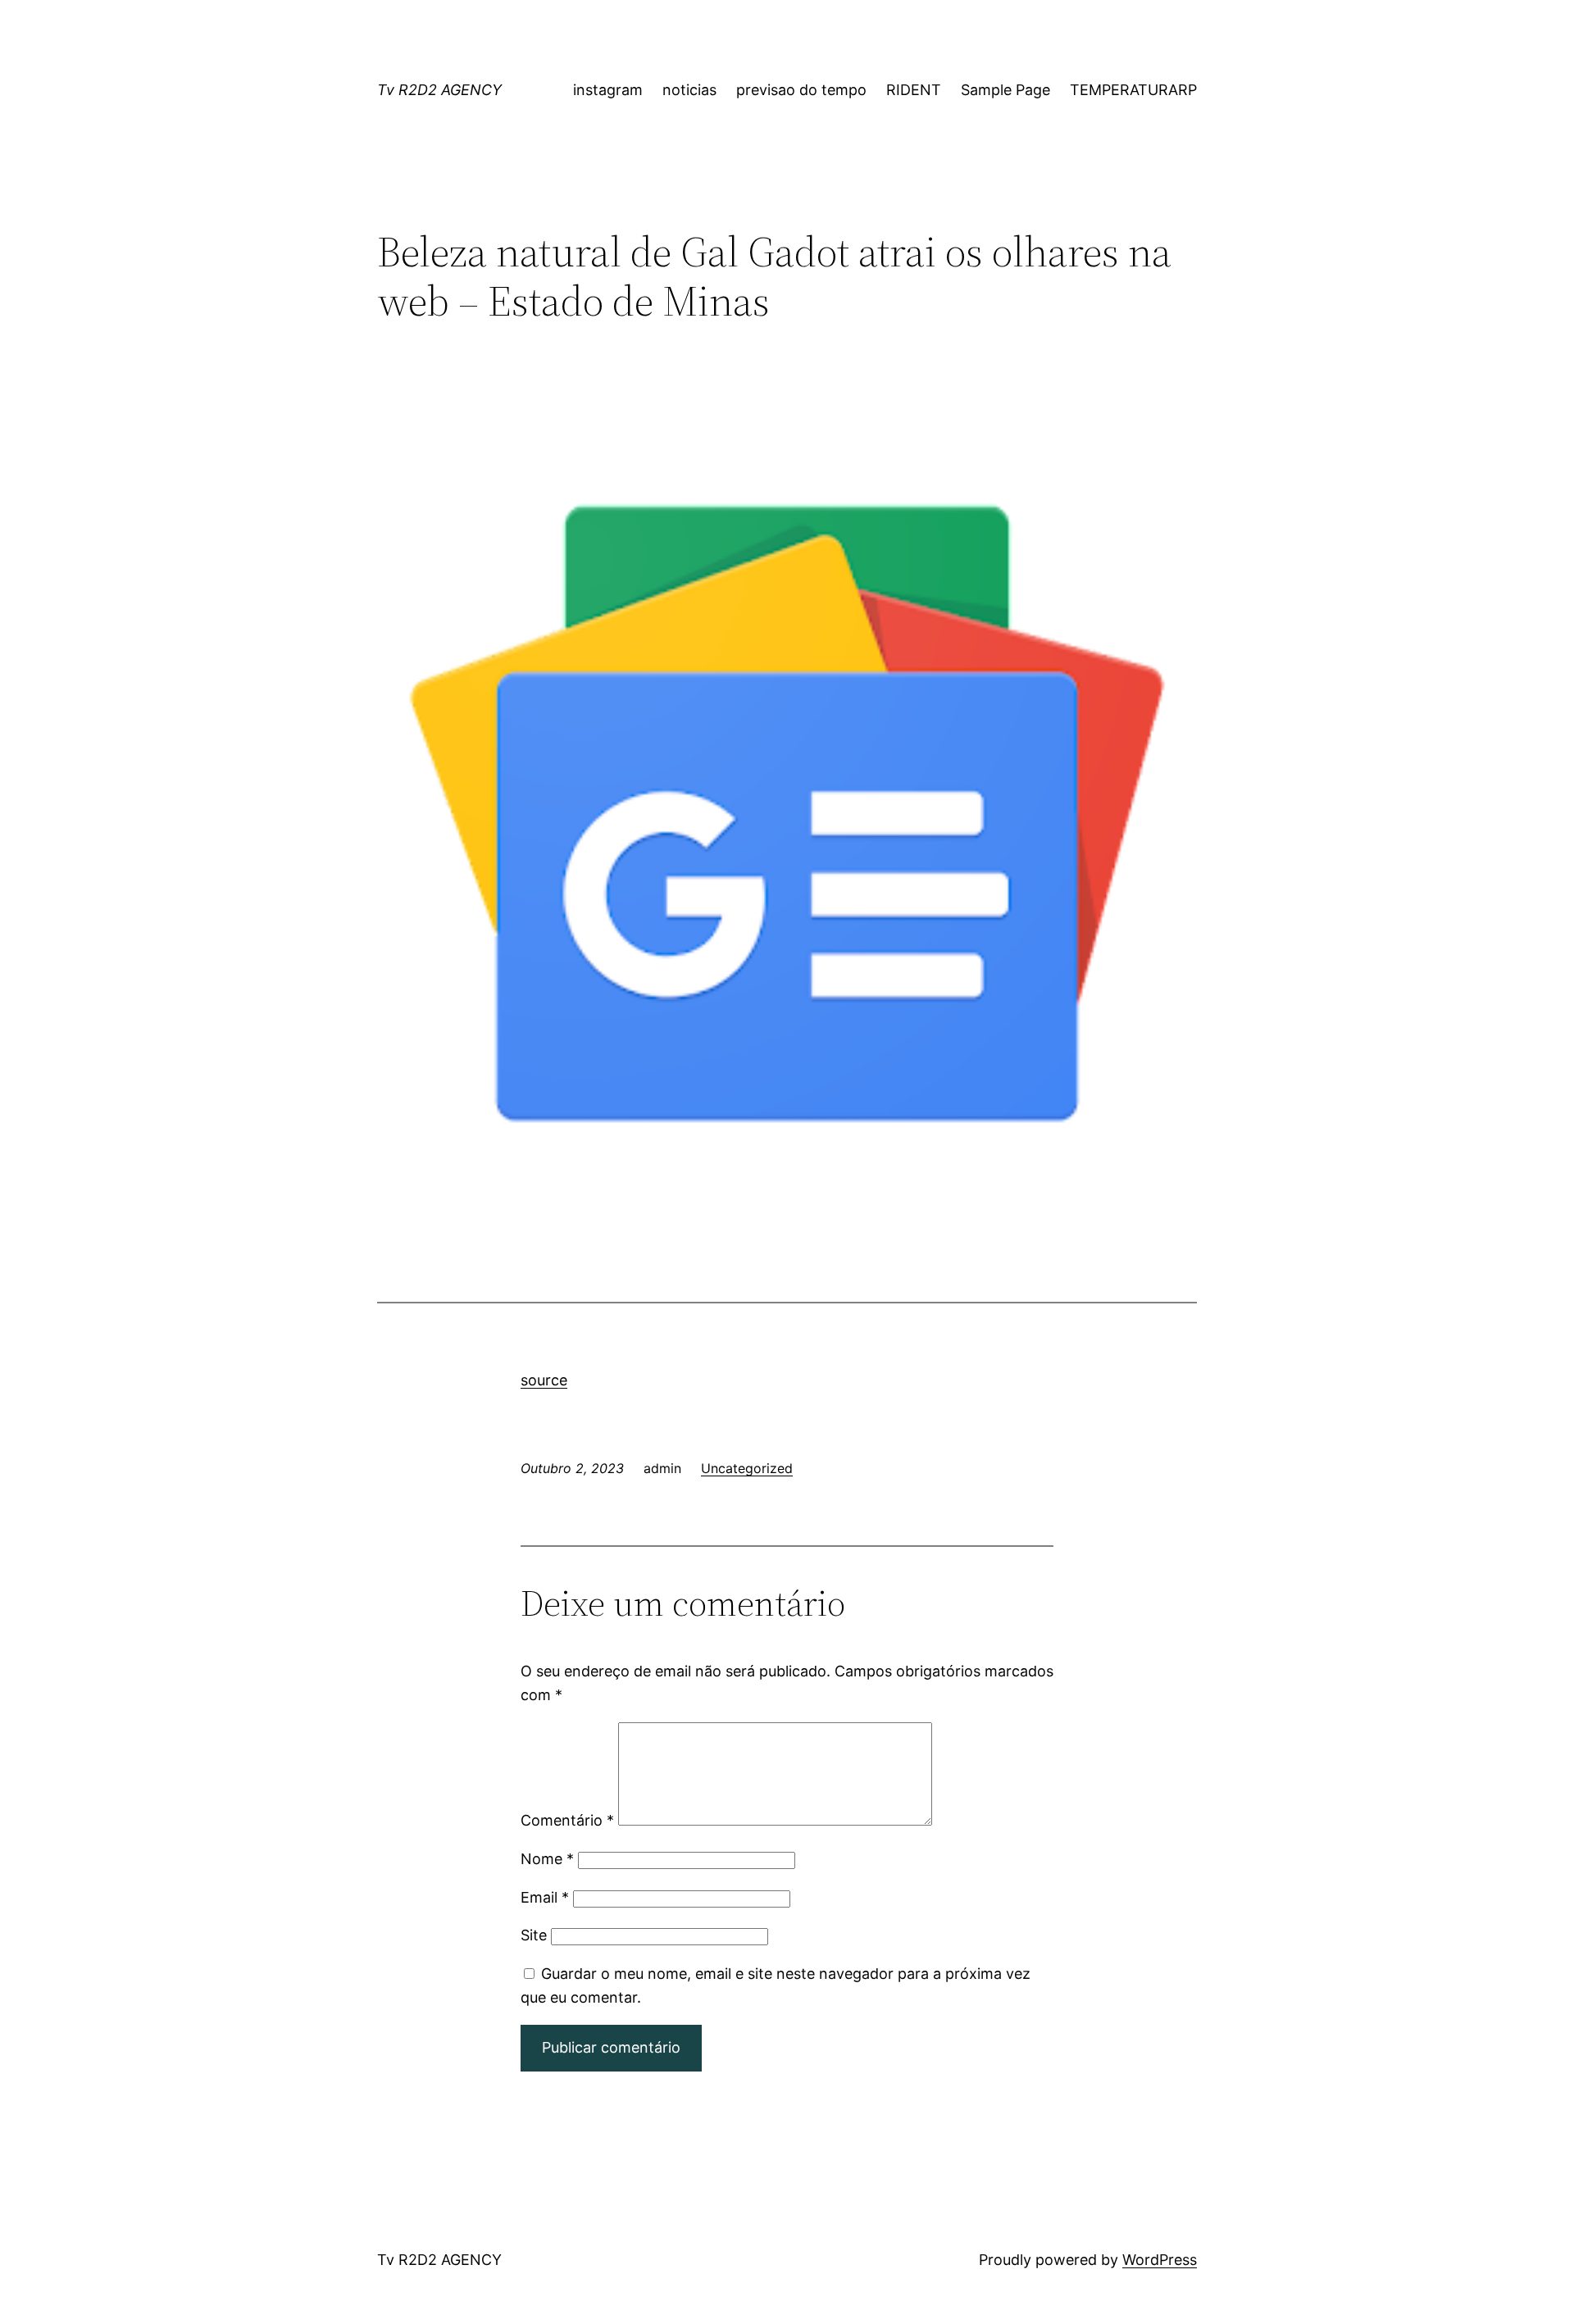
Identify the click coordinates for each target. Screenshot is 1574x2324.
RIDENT (914, 90)
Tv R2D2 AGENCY (439, 90)
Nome (547, 1859)
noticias (689, 90)
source (544, 1380)
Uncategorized (747, 1468)
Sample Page (1005, 90)
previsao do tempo (801, 90)
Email (545, 1897)
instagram (608, 90)
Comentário (567, 1820)
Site (534, 1935)
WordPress (1160, 2260)
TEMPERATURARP (1133, 90)
